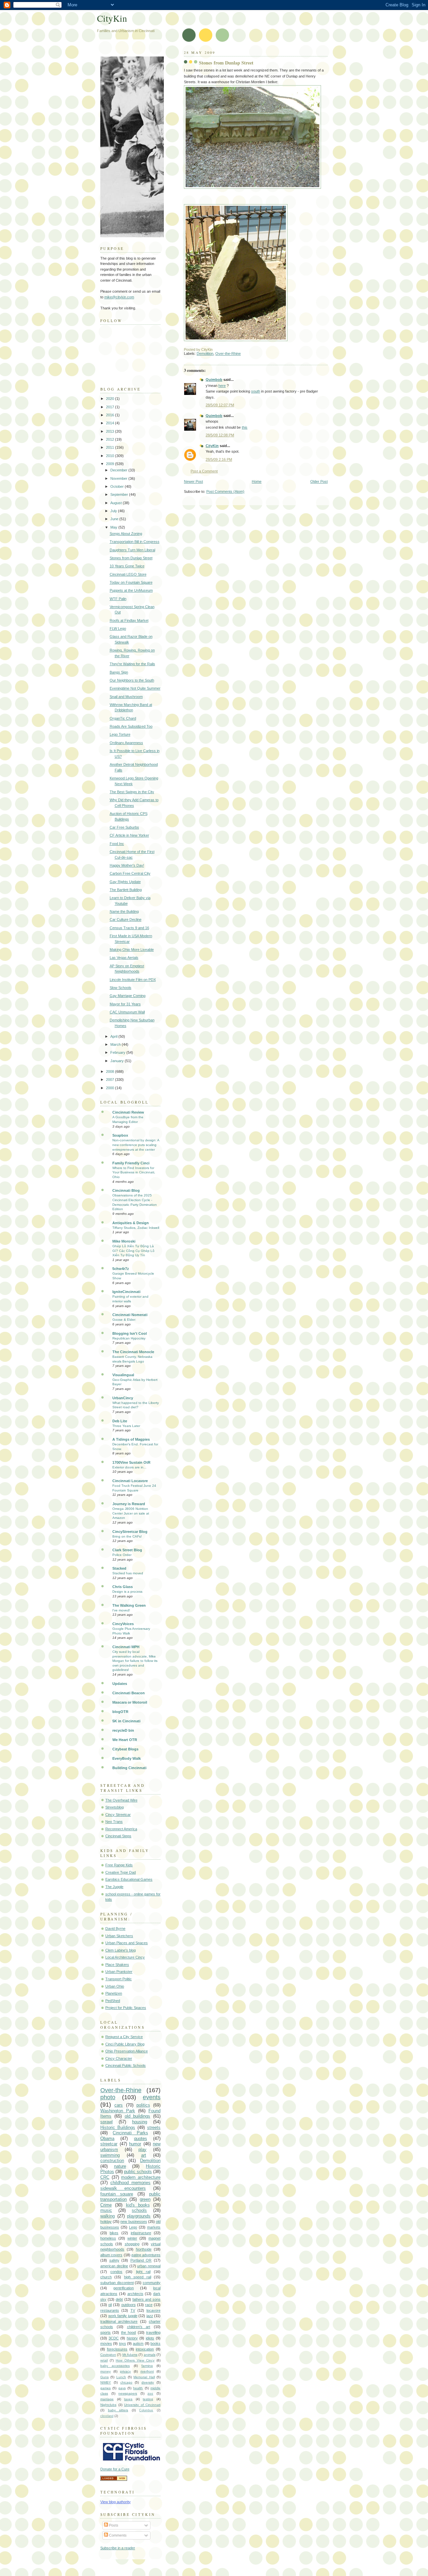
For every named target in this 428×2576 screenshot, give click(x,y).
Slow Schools (121, 988)
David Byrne (115, 1928)
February (118, 1052)
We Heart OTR (125, 1740)
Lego (133, 2227)
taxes (128, 2399)
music (106, 2210)
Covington (108, 2355)
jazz (150, 2316)
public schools (138, 2172)
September (120, 494)
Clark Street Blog (127, 1550)
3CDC (114, 2338)
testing (148, 2399)
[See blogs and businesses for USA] (114, 2479)
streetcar (109, 2144)
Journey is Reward (129, 1504)
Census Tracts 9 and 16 (129, 928)
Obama (107, 2138)
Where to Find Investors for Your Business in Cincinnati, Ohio (134, 1172)
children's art (139, 2327)
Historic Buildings (118, 2127)
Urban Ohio (115, 1986)
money (105, 2371)
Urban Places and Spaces (127, 1943)
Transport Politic (119, 1979)
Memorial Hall (144, 2377)
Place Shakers (117, 1965)
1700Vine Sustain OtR (131, 1462)
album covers (111, 2255)
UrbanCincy (123, 1398)
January (118, 1061)
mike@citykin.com (119, 297)
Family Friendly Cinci (131, 1163)
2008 (111, 1071)
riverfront (147, 2371)
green (145, 2199)
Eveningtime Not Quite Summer (135, 688)
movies (106, 2343)
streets (154, 2127)
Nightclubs (108, 2405)
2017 (111, 407)
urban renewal (149, 2266)
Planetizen (114, 1993)
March (116, 1044)
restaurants (110, 2310)
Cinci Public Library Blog (125, 2044)
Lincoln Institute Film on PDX (133, 980)
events (152, 2097)
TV (133, 2310)
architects (135, 2294)
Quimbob (214, 380)
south (256, 391)
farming (147, 2366)
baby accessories (115, 2366)
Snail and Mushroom (126, 697)
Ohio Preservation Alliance (127, 2051)
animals (150, 2355)
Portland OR (141, 2260)
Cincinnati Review (128, 1112)
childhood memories (130, 2183)
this (245, 427)
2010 (111, 456)
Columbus (146, 2410)
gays (122, 2388)
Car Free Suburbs (124, 827)
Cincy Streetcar (118, 1815)
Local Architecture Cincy (125, 1957)
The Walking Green (129, 1605)
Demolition (205, 353)
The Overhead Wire (121, 1800)
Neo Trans (114, 1822)
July (114, 511)
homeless (108, 2238)
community (152, 2283)
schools (139, 2210)
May (114, 527)
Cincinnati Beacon (129, 1693)
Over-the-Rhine (228, 353)
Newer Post (193, 481)
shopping (132, 2244)
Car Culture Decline (126, 919)
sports (105, 2332)
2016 (111, 415)
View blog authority (116, 2502)
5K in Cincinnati (126, 1721)
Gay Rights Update (125, 882)
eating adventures (146, 2255)
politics (143, 2105)
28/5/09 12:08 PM (220, 435)
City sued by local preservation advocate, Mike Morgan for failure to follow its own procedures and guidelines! (135, 1661)
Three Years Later (126, 1426)
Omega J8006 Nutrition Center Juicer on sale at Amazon (131, 1513)
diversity (148, 2382)
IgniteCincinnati (126, 1292)
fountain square (117, 2194)
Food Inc (117, 844)
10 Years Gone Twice (127, 566)
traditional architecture (119, 2321)
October (118, 486)
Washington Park (118, 2111)
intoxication (145, 2349)
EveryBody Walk (127, 1758)
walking (108, 2216)
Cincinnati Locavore (130, 1481)
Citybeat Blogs (125, 1749)
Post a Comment (204, 471)
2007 (111, 1080)
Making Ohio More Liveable (132, 950)
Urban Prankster (119, 1972)
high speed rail (138, 2277)
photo (108, 2097)
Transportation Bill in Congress (135, 542)
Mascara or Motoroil (130, 1702)
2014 (111, 423)
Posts (113, 2525)
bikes (114, 2233)
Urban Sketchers (119, 1936)
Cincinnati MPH (126, 1647)
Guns (104, 2377)
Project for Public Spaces (126, 2008)
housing (140, 2122)
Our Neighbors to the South (132, 680)
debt (119, 2299)
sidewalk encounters (123, 2188)
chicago (126, 2382)
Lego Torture (120, 734)
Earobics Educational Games (129, 1879)
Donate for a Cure (115, 2469)
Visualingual (123, 1375)
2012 (111, 439)
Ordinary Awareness (126, 743)
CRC (105, 2177)
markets (154, 2227)
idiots (150, 2338)
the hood (128, 2332)
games (105, 2388)
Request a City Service (124, 2037)
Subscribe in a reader (118, 2548)
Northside (144, 2249)
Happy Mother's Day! (127, 865)
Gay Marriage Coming (128, 996)
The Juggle (114, 1887)
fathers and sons (146, 2299)
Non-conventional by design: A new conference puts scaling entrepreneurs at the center (136, 1145)
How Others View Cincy (135, 2360)
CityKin (212, 446)
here (222, 386)
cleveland (107, 2416)
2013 (111, 431)
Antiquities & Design (131, 1223)
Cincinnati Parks (130, 2133)
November (119, 478)
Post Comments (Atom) (225, 491)
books (155, 2343)
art (144, 2155)
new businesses (134, 2222)
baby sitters (118, 2410)
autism (138, 2343)
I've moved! (121, 1610)
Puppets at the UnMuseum (131, 590)
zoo (150, 2393)
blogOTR (120, 1712)
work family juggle (123, 2316)
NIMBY (106, 2382)
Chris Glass (123, 1587)
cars (119, 2105)
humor (135, 2144)
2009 (111, 464)
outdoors (129, 2305)
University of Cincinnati (142, 2405)
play (142, 2150)
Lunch (121, 2377)
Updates (120, 1684)
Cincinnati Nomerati (130, 1315)
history (132, 2338)
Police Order (122, 1555)
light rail (143, 2272)
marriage (107, 2399)
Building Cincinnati (129, 1768)
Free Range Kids (119, 1865)
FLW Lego (118, 628)
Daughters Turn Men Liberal (132, 550)
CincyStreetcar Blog (130, 1532)
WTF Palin (118, 599)
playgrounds (139, 2216)
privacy (125, 2371)
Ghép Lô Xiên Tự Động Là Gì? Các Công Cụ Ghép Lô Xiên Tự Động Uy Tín (133, 1251)
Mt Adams (130, 2355)
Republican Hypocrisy (129, 1338)
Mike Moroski (124, 1241)
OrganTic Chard (123, 718)
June (115, 519)
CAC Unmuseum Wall (127, 1012)
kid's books (138, 2205)
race (149, 2305)
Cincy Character (119, 2058)
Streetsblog (115, 1807)
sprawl (106, 2122)
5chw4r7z (121, 1269)
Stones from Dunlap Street (226, 63)
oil (110, 2305)
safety (114, 2260)
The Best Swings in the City (132, 792)
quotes (141, 2138)
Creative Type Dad (121, 1872)
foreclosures (117, 2349)
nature (120, 2166)
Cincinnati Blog (126, 1190)
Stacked (119, 1568)
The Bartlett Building (126, 890)
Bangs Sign (119, 672)
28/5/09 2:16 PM (219, 459)
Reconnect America (121, 1829)
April (114, 1036)
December (119, 470)
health (138, 2388)
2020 (111, 399)
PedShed (113, 2001)
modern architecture (141, 2177)
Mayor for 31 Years (125, 1004)
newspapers (128, 2393)
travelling (153, 2332)
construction (112, 2161)
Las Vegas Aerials (124, 958)
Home (257, 481)
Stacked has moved (128, 1573)
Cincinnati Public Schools (126, 2065)
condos (116, 2272)
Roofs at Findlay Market (129, 620)
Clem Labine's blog (121, 1950)
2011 (111, 447)
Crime (106, 2205)
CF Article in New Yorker (129, 835)
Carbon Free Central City (130, 873)
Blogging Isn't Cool (130, 1333)
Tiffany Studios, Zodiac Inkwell (136, 1228)
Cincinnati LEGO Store (128, 574)
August (117, 503)
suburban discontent (117, 2283)
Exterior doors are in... (129, 1467)
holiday (106, 2222)
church (106, 2277)
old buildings (138, 2116)
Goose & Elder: (124, 1320)
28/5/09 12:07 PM (220, 405)
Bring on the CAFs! (127, 1536)
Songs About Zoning (126, 534)
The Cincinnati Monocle (133, 1352)
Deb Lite (120, 1421)
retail (104, 2360)
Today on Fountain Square (131, 582)
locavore (153, 2310)
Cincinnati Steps (118, 1836)
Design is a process (127, 1592)
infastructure (141, 2233)
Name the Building (124, 911)
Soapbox (120, 1135)
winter (132, 2238)
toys (123, 2343)
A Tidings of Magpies (131, 1439)
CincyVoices (123, 1624)
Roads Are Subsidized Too (131, 726)
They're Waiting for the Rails (132, 664)
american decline (114, 2266)
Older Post (319, 481)
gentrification (124, 2288)
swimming (110, 2155)
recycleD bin (123, 1730)
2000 (111, 1088)
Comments (117, 2535)
